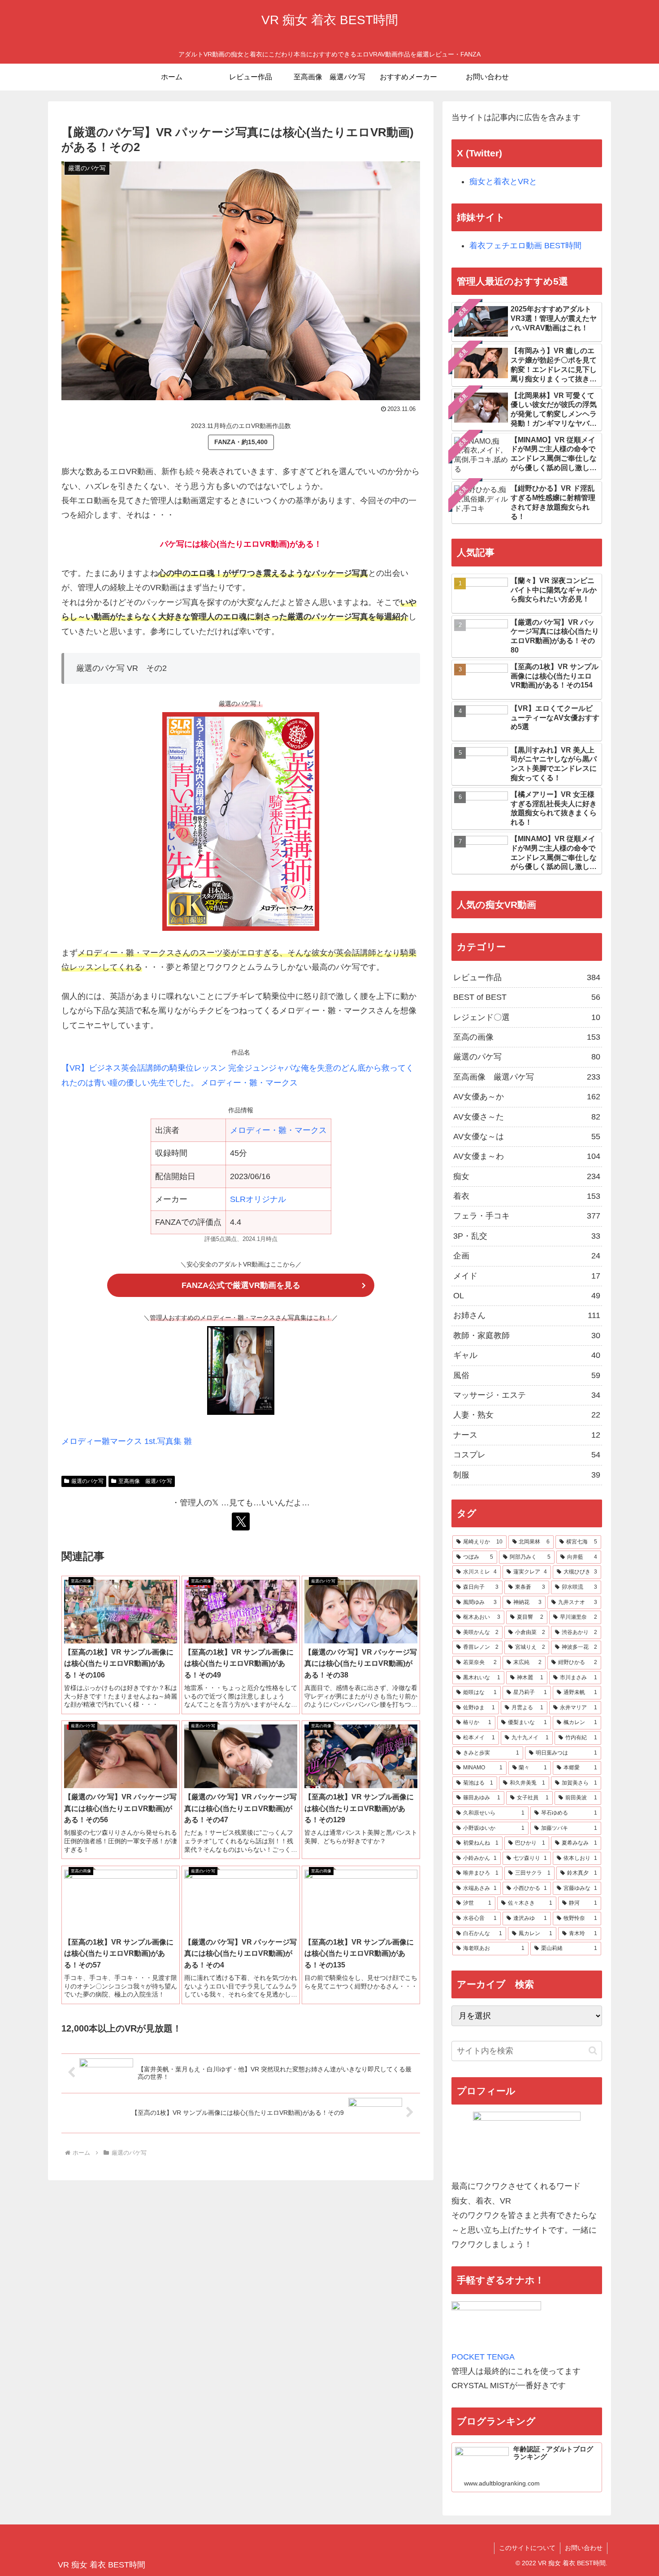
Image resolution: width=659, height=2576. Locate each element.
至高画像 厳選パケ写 (145, 1481)
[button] (593, 2051)
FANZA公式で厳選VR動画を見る (241, 1285)
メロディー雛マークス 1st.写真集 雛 (127, 1441)
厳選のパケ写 (87, 1481)
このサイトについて (527, 2548)
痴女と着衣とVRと (503, 182)
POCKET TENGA (483, 2357)
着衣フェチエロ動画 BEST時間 (525, 246)
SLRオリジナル (258, 1199)
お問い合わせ (584, 2548)
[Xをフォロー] (241, 1521)
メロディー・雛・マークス (278, 1130)
